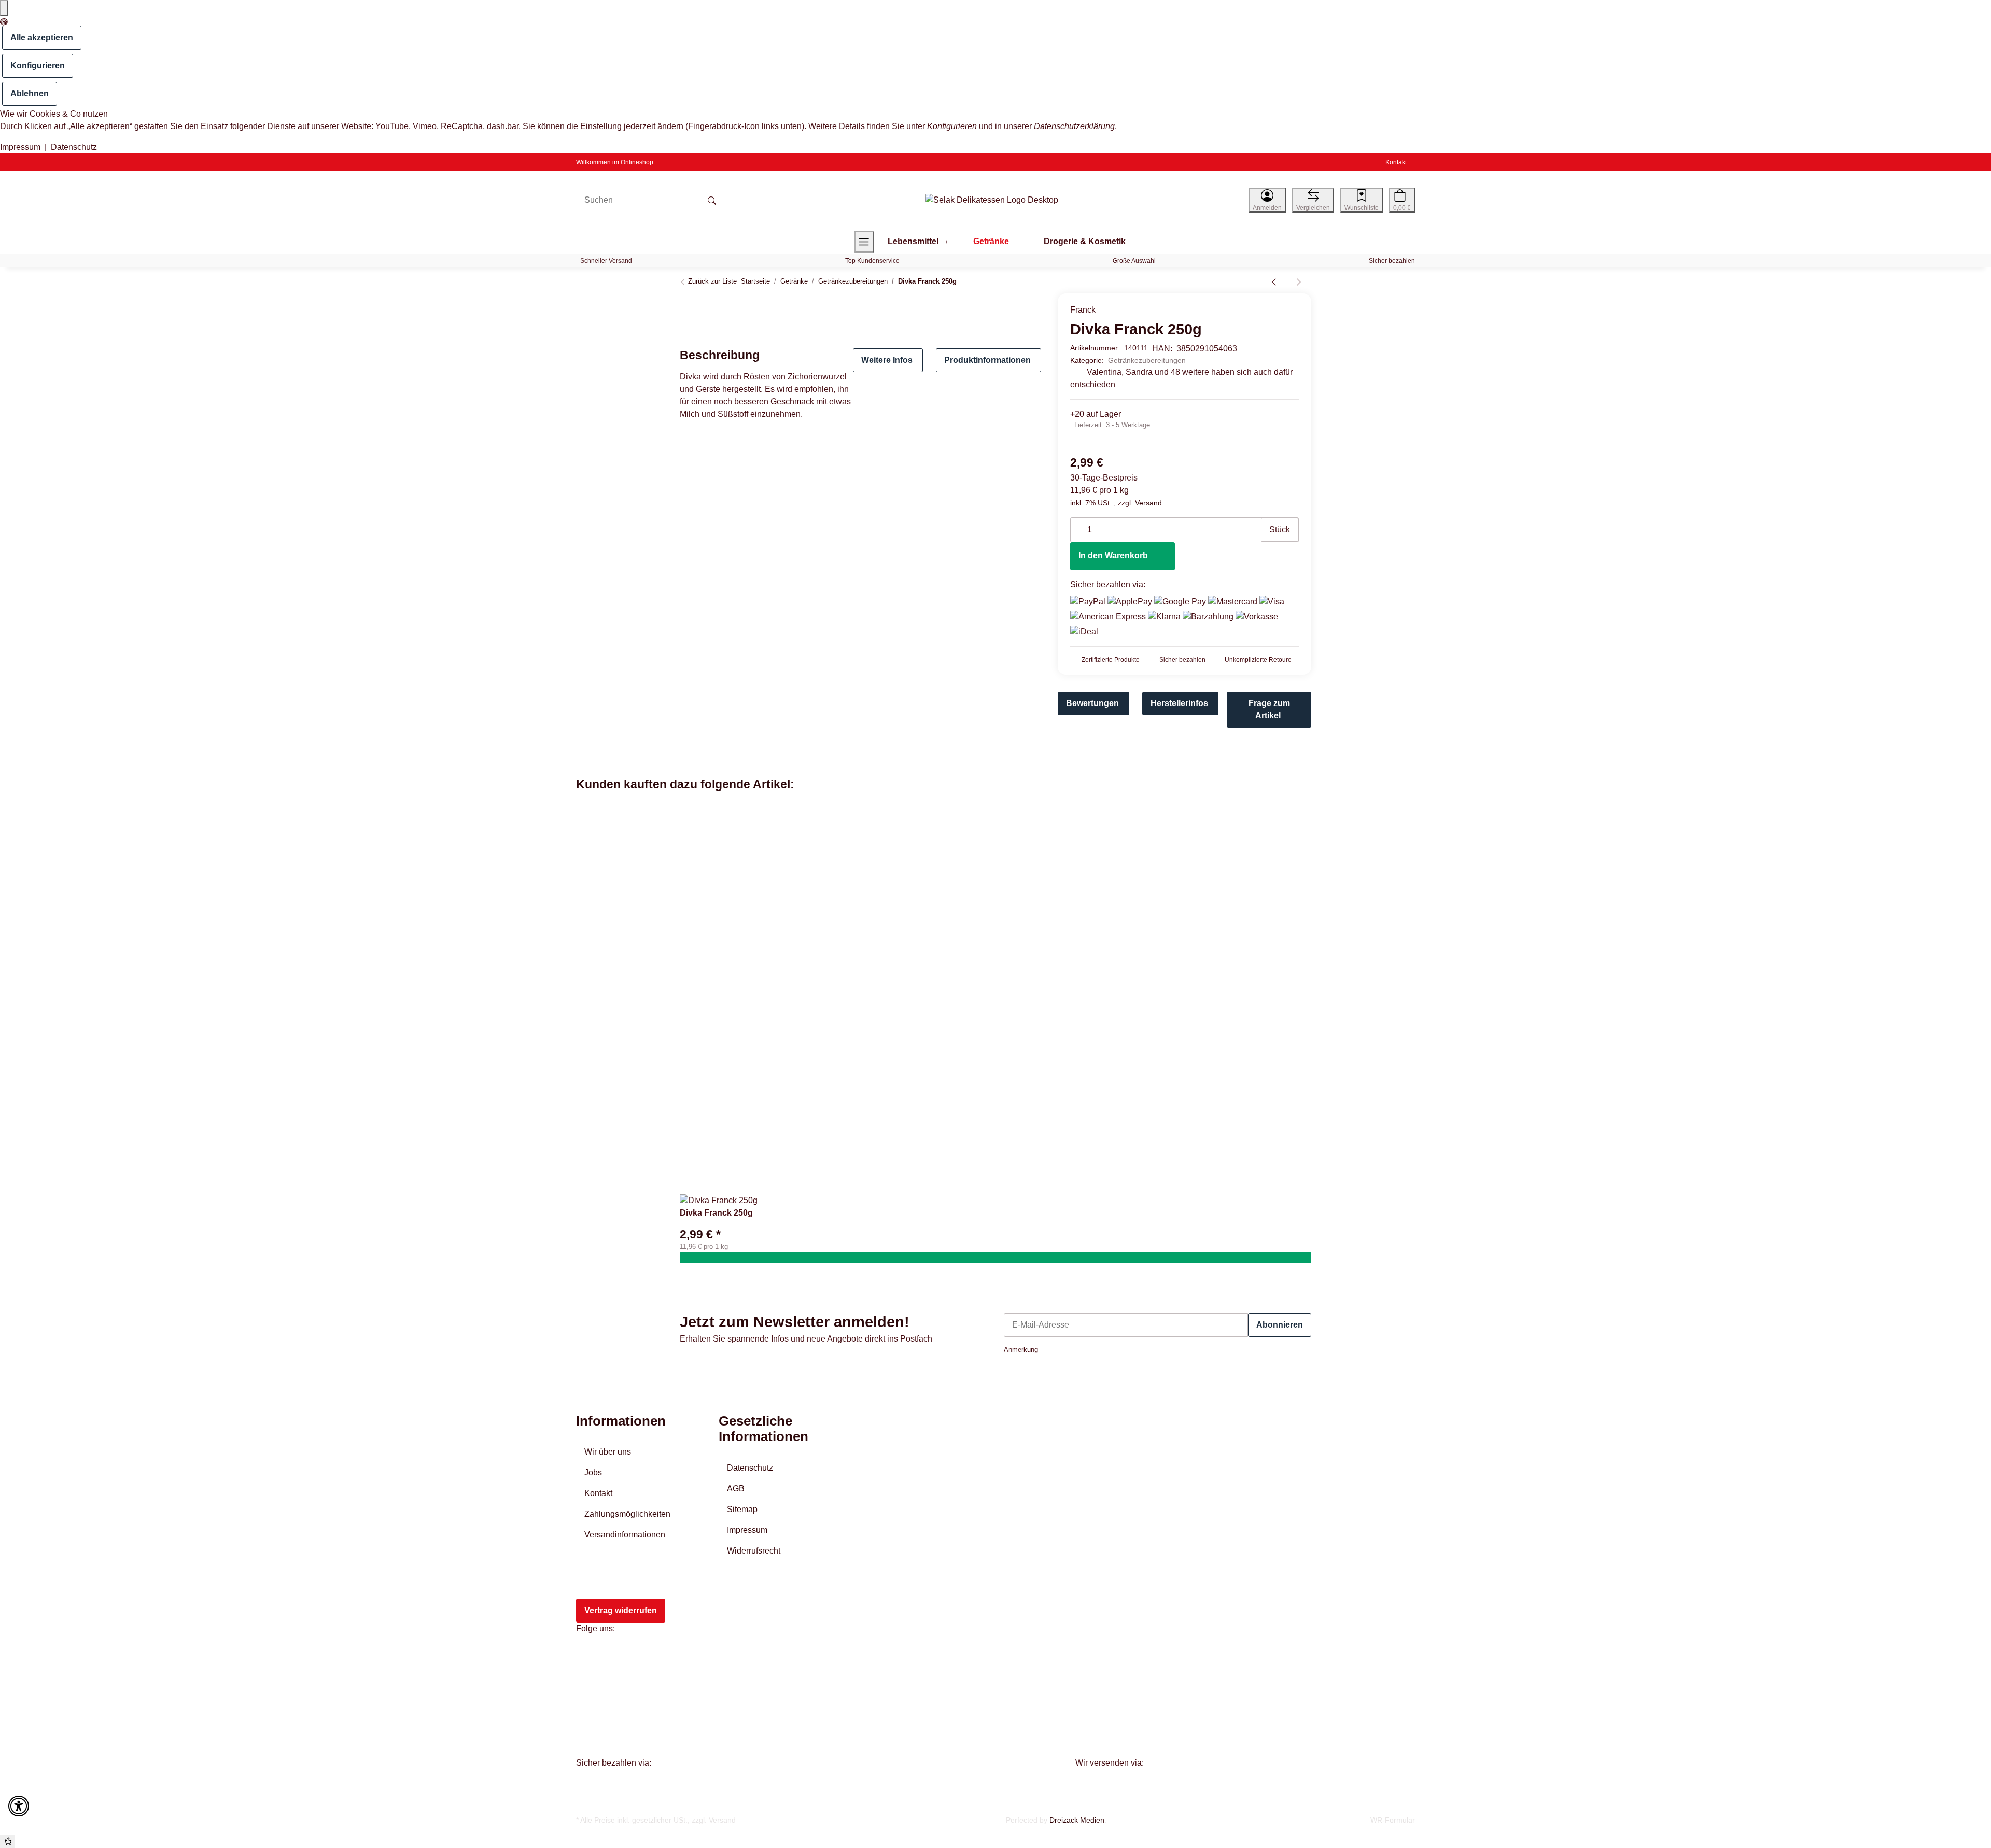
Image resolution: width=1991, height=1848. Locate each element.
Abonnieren (1280, 1325)
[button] (1267, 200)
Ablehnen (30, 94)
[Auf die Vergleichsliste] (1002, 307)
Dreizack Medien (1077, 1820)
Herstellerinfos (1179, 703)
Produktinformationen (987, 360)
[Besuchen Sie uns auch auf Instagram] (591, 1679)
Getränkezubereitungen (1147, 360)
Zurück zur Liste (711, 281)
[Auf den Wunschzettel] (1022, 307)
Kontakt (1396, 162)
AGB (736, 1489)
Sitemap (742, 1509)
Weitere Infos (887, 360)
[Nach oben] (8, 1841)
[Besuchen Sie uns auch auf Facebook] (591, 1655)
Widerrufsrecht (754, 1551)
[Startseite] (992, 200)
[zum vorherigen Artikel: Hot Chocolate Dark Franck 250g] (1274, 281)
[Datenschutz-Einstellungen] (4, 8)
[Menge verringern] (1079, 525)
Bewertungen (1092, 703)
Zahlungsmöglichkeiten (627, 1514)
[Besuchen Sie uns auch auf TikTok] (591, 1703)
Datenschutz (74, 147)
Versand (1148, 503)
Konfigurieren (38, 66)
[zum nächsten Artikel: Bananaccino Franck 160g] (1299, 281)
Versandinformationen (625, 1535)
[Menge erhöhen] (1253, 525)
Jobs (593, 1472)
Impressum (20, 147)
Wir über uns (608, 1452)
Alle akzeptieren (42, 38)
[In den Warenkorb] (995, 1258)
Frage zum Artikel (1269, 709)
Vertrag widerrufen (621, 1610)
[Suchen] (712, 200)
